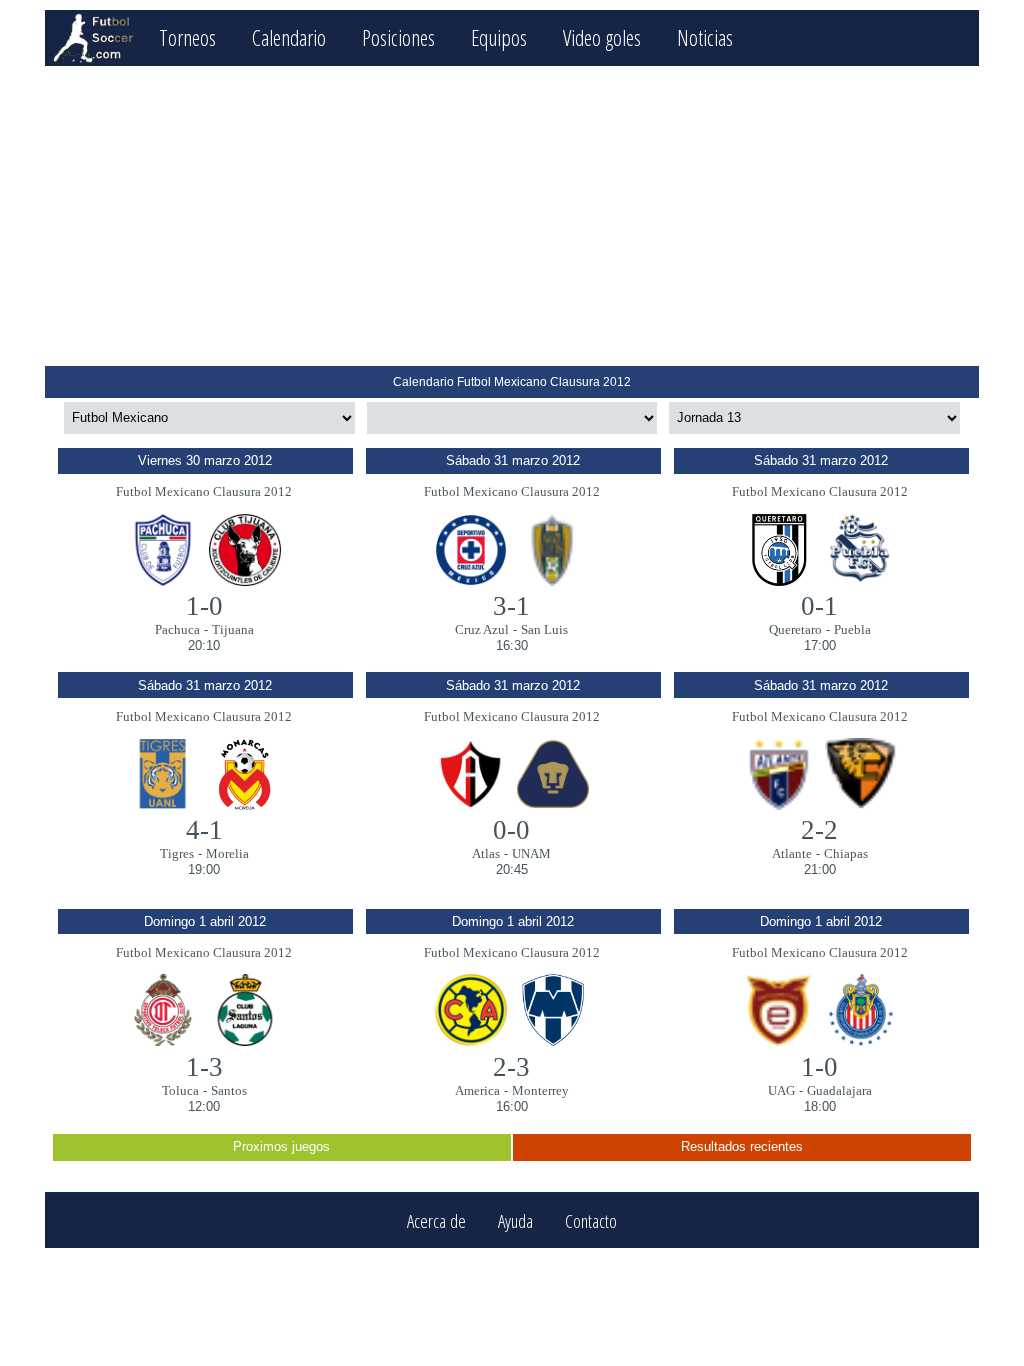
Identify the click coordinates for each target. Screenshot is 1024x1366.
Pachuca (177, 629)
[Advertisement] (511, 216)
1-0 (204, 606)
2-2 (819, 830)
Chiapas (846, 853)
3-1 (511, 606)
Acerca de (436, 1220)
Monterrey (540, 1090)
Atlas (486, 853)
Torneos (187, 37)
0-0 (511, 830)
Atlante (792, 853)
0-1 (819, 606)
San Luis (544, 629)
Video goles (602, 37)
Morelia (227, 853)
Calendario (289, 37)
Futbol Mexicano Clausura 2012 (204, 491)
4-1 (204, 830)
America (477, 1090)
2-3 (511, 1067)
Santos (229, 1090)
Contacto (591, 1220)
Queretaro (795, 629)
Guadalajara (839, 1090)
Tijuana (233, 629)
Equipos (499, 37)
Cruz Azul (482, 629)
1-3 (204, 1067)
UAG (781, 1090)
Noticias (705, 37)
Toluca (180, 1090)
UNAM (531, 853)
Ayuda (515, 1220)
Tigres (177, 853)
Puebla (852, 629)
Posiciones (398, 37)
